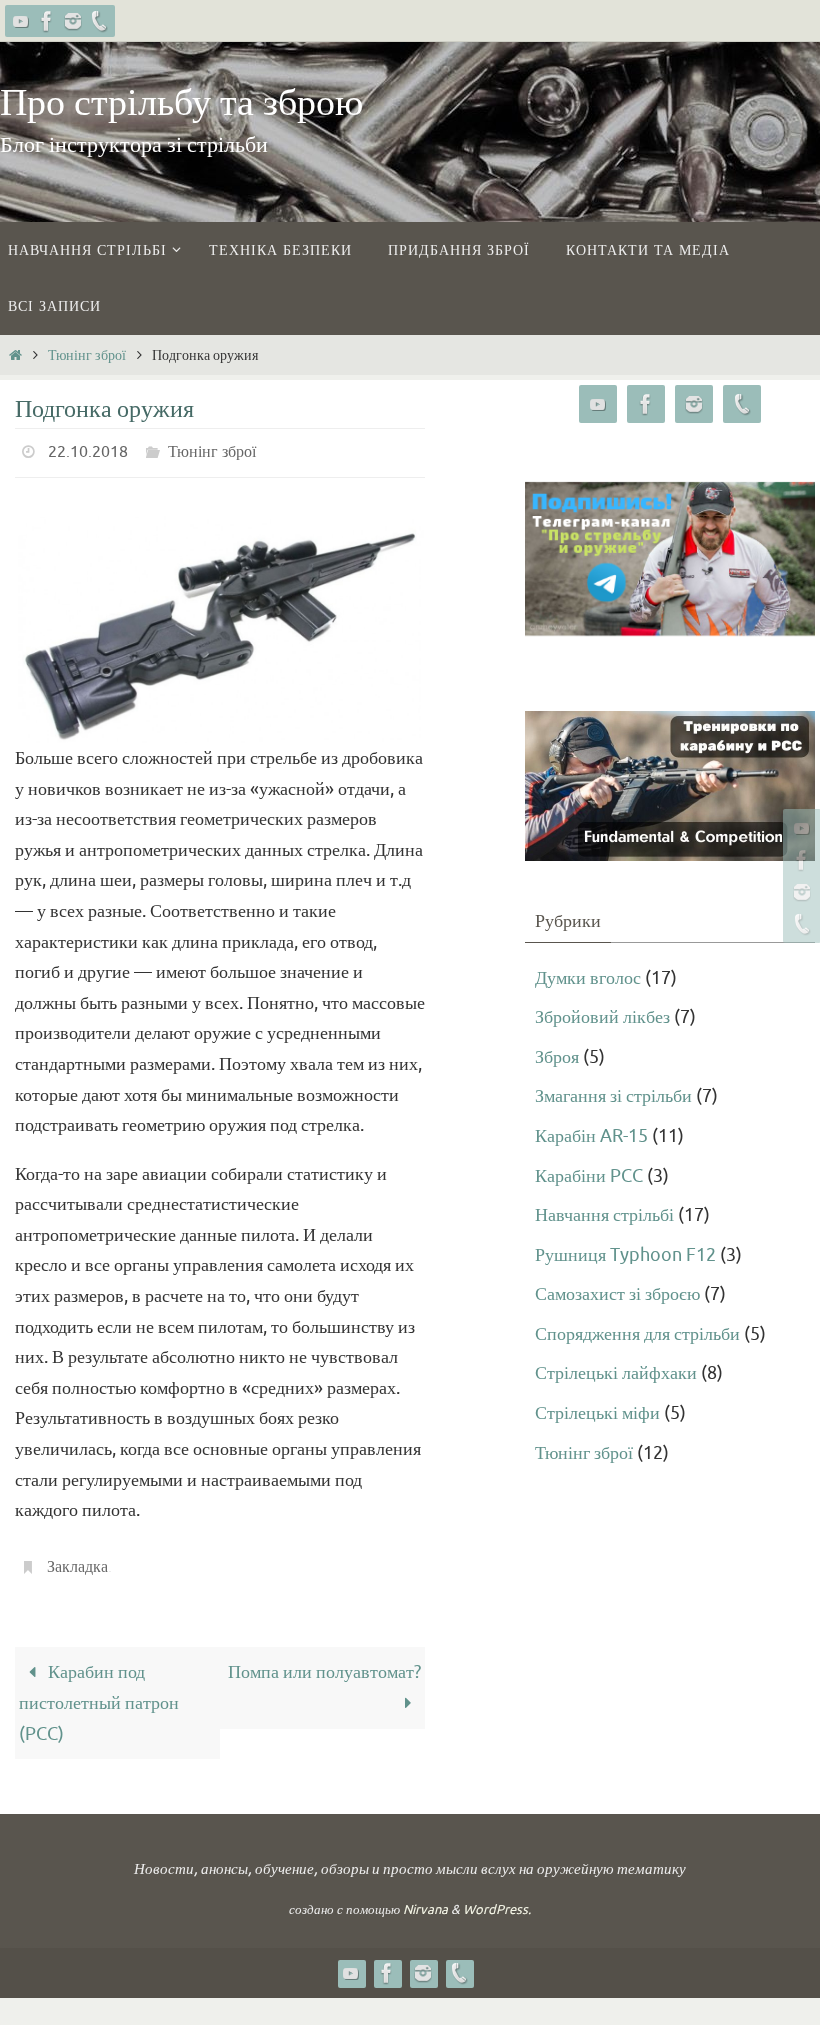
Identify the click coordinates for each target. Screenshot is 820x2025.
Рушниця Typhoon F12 (625, 1255)
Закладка (77, 1559)
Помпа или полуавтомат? (324, 1661)
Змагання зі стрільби (613, 1096)
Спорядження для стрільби (637, 1334)
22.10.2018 (88, 450)
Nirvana (425, 1898)
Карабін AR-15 (591, 1136)
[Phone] (99, 21)
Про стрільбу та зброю (181, 102)
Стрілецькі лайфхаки (616, 1373)
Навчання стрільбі (604, 1215)
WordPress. (497, 1898)
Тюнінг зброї (87, 355)
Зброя (557, 1057)
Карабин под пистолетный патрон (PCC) (99, 1691)
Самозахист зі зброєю (617, 1294)
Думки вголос (588, 978)
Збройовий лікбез (602, 1017)
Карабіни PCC (589, 1176)
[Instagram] (73, 21)
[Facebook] (47, 21)
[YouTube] (21, 21)
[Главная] (15, 355)
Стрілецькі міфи (597, 1413)
